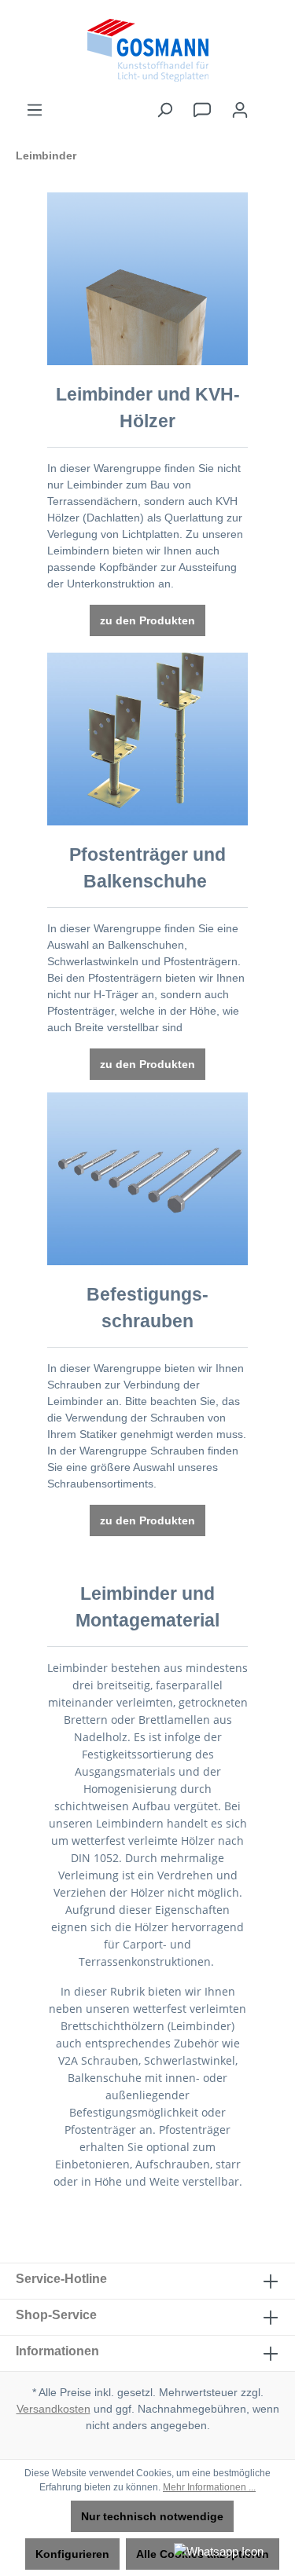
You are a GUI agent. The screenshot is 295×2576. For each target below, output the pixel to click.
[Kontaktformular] (202, 110)
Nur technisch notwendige (152, 2516)
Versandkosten (53, 2409)
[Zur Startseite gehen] (147, 50)
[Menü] (35, 110)
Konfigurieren (72, 2554)
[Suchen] (164, 110)
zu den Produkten (147, 620)
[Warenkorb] (269, 103)
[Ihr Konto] (240, 110)
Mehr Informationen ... (209, 2487)
